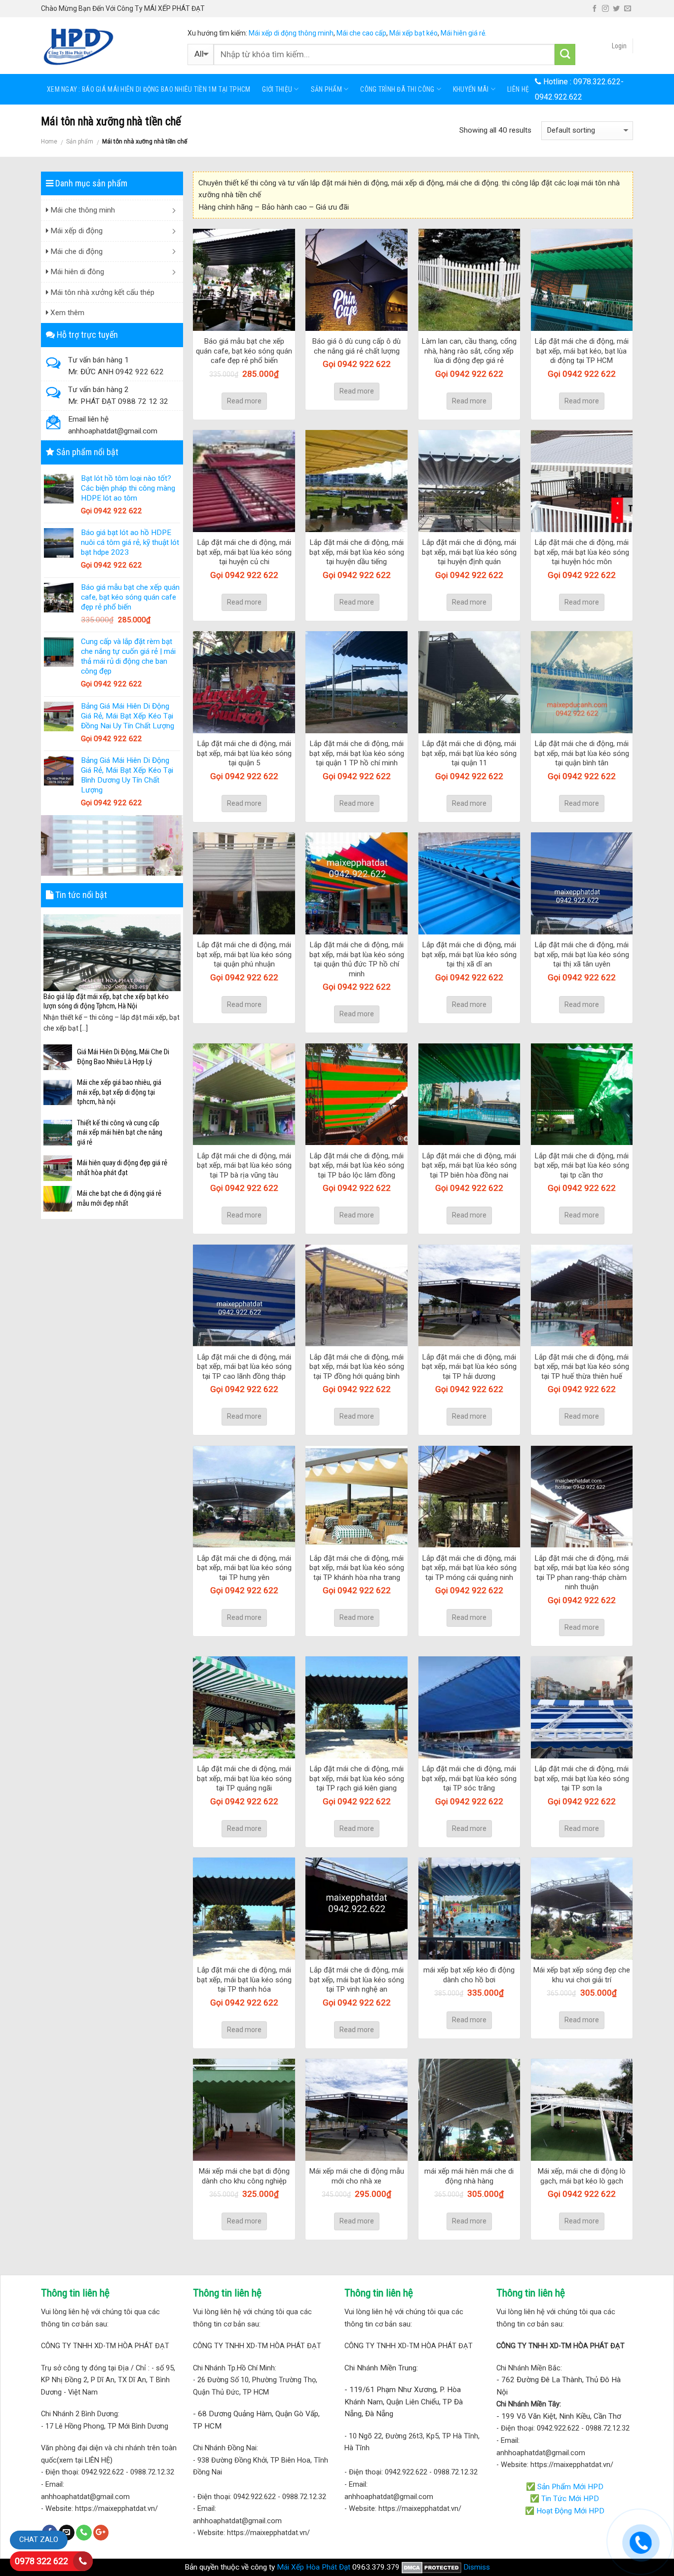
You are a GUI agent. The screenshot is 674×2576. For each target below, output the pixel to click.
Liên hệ (518, 89)
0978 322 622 (41, 2561)
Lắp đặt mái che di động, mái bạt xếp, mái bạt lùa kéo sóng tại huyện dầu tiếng (357, 552)
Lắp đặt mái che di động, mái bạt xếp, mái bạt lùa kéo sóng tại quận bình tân (582, 753)
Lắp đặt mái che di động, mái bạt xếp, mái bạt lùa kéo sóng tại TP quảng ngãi (244, 1778)
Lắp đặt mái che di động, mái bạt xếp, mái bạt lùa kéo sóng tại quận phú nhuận (244, 954)
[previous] (49, 974)
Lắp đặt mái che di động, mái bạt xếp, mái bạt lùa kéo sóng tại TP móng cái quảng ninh (469, 1568)
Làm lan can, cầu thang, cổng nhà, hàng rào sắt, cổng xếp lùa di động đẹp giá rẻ (469, 351)
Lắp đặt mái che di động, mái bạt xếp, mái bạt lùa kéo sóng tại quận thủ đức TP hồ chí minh (357, 959)
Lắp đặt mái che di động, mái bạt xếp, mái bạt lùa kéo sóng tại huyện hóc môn (582, 552)
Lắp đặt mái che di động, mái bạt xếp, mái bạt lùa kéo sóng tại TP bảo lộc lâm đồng (357, 1165)
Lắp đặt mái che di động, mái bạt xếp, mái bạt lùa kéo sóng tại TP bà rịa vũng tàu (244, 1165)
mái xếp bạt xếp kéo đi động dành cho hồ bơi (469, 1975)
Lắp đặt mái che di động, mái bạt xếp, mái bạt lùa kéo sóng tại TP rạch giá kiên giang (357, 1778)
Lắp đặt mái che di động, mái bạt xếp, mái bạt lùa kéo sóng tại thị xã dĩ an (469, 954)
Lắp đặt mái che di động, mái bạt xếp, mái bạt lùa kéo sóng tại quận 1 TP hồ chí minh (357, 753)
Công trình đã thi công (397, 89)
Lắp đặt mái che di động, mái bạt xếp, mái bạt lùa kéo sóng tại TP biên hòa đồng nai (469, 1165)
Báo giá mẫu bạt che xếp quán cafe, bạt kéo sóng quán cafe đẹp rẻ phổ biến (244, 351)
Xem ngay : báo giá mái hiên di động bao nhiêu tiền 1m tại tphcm (149, 89)
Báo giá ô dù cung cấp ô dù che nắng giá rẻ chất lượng (356, 346)
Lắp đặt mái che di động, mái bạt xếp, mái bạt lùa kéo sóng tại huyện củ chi (244, 552)
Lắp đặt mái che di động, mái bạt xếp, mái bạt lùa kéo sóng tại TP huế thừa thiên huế (582, 1367)
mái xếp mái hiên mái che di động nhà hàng (469, 2176)
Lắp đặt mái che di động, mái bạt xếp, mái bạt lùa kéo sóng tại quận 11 (469, 753)
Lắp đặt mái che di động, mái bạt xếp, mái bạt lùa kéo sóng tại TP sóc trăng (469, 1778)
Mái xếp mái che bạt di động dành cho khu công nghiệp (244, 2176)
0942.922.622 (559, 97)
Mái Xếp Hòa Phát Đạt (314, 2567)
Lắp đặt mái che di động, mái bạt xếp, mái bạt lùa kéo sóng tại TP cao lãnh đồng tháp (244, 1367)
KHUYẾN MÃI (471, 89)
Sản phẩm (326, 89)
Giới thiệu (277, 89)
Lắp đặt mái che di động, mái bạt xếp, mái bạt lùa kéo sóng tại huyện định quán (469, 552)
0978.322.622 (597, 82)
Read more (244, 401)
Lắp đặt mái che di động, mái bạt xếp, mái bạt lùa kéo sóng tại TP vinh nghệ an (357, 1980)
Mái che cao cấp (361, 33)
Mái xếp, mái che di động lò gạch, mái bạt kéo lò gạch (582, 2176)
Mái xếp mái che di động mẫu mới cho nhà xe (357, 2176)
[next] (175, 974)
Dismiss (477, 2567)
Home (49, 142)
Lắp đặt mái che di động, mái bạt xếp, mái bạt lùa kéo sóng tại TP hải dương (469, 1367)
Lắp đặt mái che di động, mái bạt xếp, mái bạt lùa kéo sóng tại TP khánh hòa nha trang (357, 1568)
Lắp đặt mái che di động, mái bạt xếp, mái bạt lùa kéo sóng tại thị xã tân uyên (582, 954)
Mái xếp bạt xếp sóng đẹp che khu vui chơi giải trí (582, 1975)
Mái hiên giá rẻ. (464, 33)
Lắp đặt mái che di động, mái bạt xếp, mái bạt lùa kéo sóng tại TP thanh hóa (244, 1980)
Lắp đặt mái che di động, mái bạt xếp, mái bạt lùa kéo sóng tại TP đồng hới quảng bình (357, 1367)
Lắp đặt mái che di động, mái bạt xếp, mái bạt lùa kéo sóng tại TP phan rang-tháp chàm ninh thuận (582, 1573)
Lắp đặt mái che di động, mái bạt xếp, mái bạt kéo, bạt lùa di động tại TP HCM (582, 351)
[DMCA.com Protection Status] (431, 2567)
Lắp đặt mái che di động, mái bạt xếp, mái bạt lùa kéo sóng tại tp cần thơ (582, 1165)
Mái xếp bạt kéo (413, 33)
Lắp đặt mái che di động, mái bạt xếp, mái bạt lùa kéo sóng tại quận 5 (244, 753)
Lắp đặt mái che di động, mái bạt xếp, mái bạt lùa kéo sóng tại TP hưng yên (244, 1568)
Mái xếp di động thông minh (291, 33)
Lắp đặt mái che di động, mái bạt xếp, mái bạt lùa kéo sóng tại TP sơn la (582, 1778)
